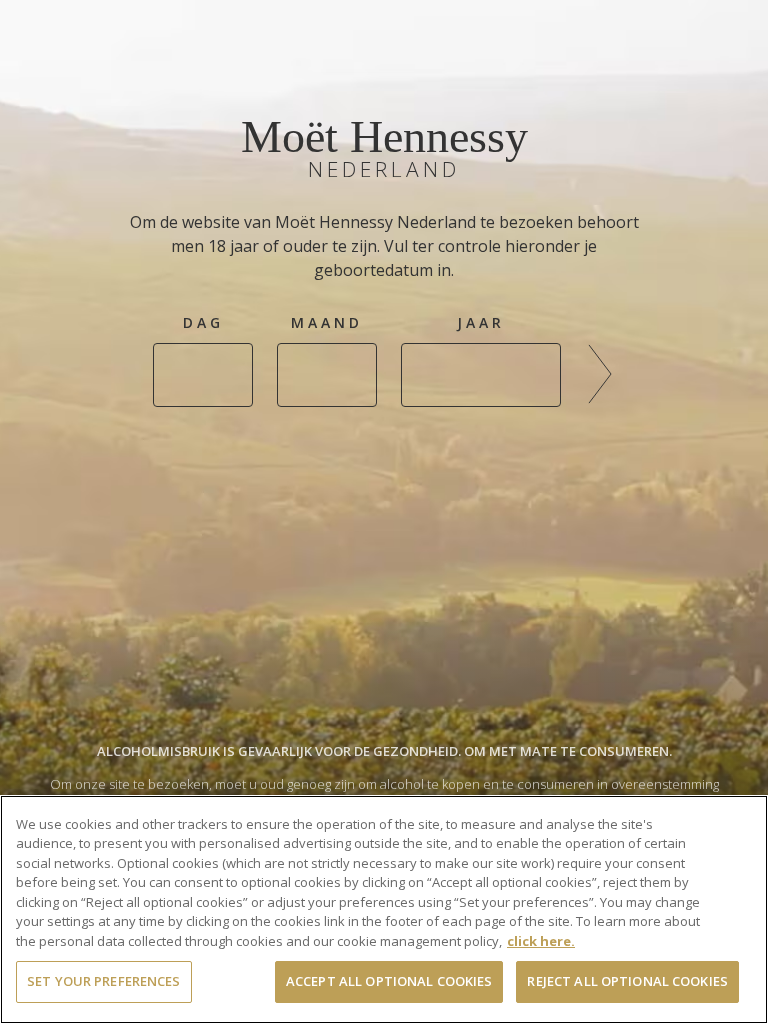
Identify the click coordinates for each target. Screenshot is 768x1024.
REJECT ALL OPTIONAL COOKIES (627, 981)
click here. (541, 941)
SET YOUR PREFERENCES (104, 981)
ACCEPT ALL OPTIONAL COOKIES (389, 981)
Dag (203, 322)
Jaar (481, 322)
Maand (327, 322)
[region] (384, 909)
